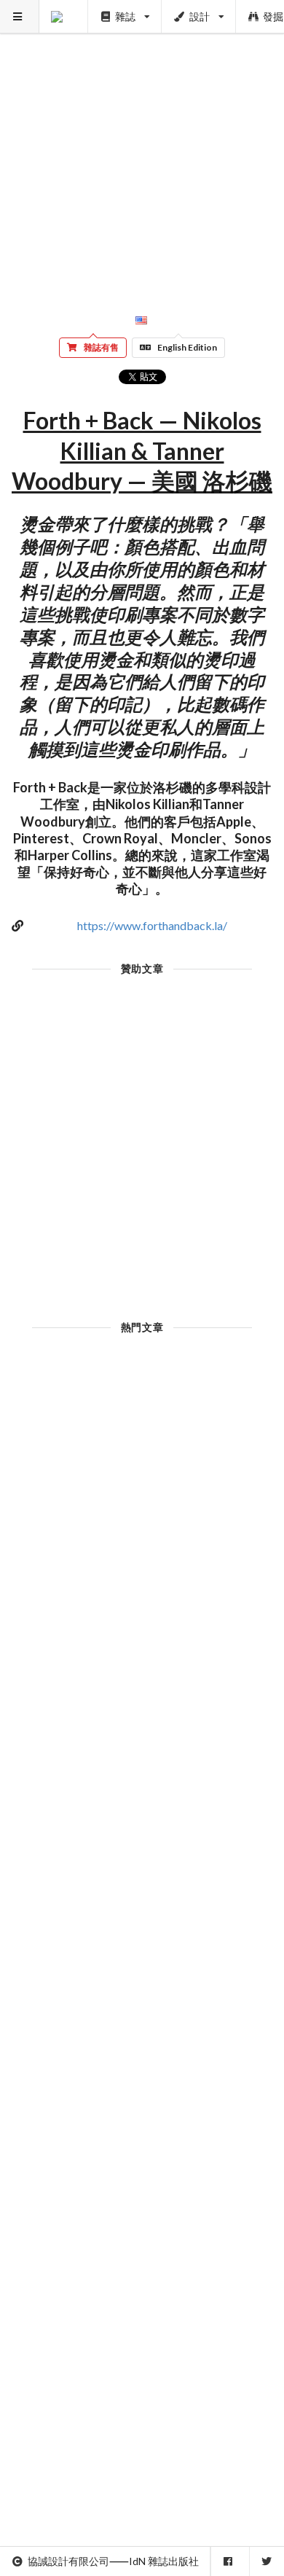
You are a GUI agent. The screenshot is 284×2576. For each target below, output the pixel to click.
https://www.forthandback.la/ (152, 925)
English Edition (187, 347)
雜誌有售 (101, 347)
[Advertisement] (142, 142)
